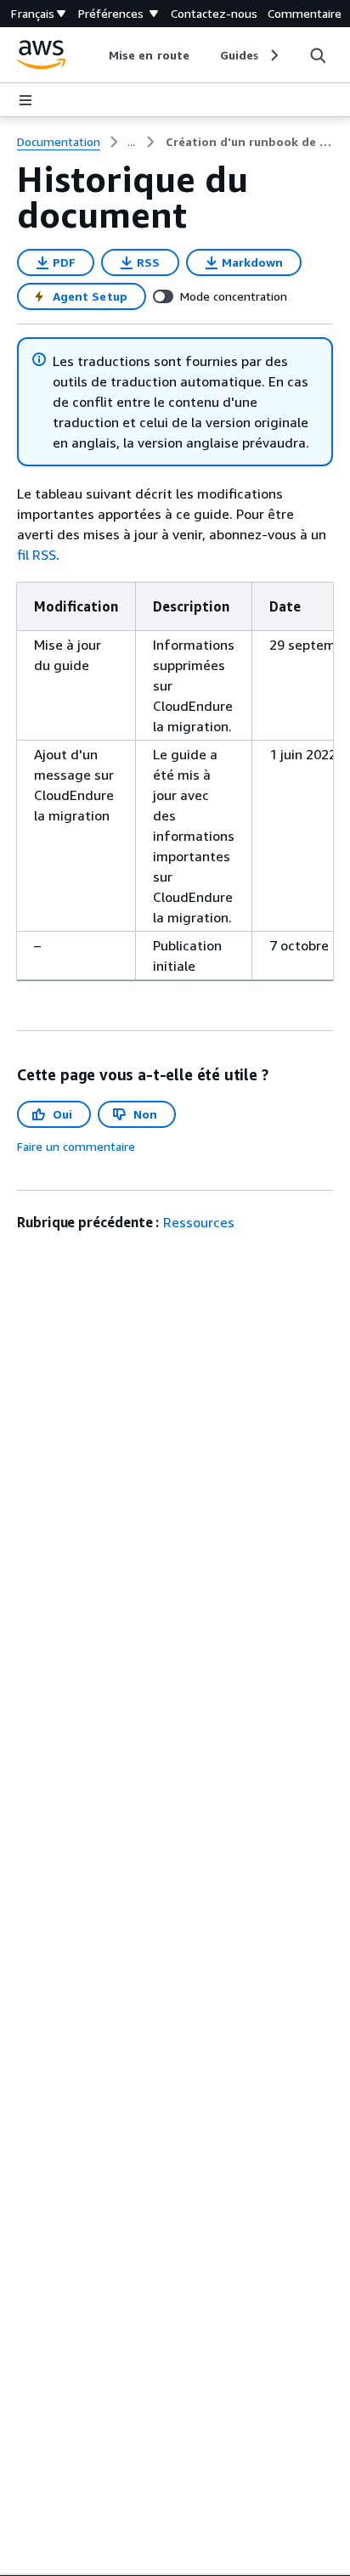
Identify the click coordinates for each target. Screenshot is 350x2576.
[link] (249, 142)
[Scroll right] (273, 55)
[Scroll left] (96, 55)
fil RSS (37, 555)
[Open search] (318, 55)
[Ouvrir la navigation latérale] (25, 100)
